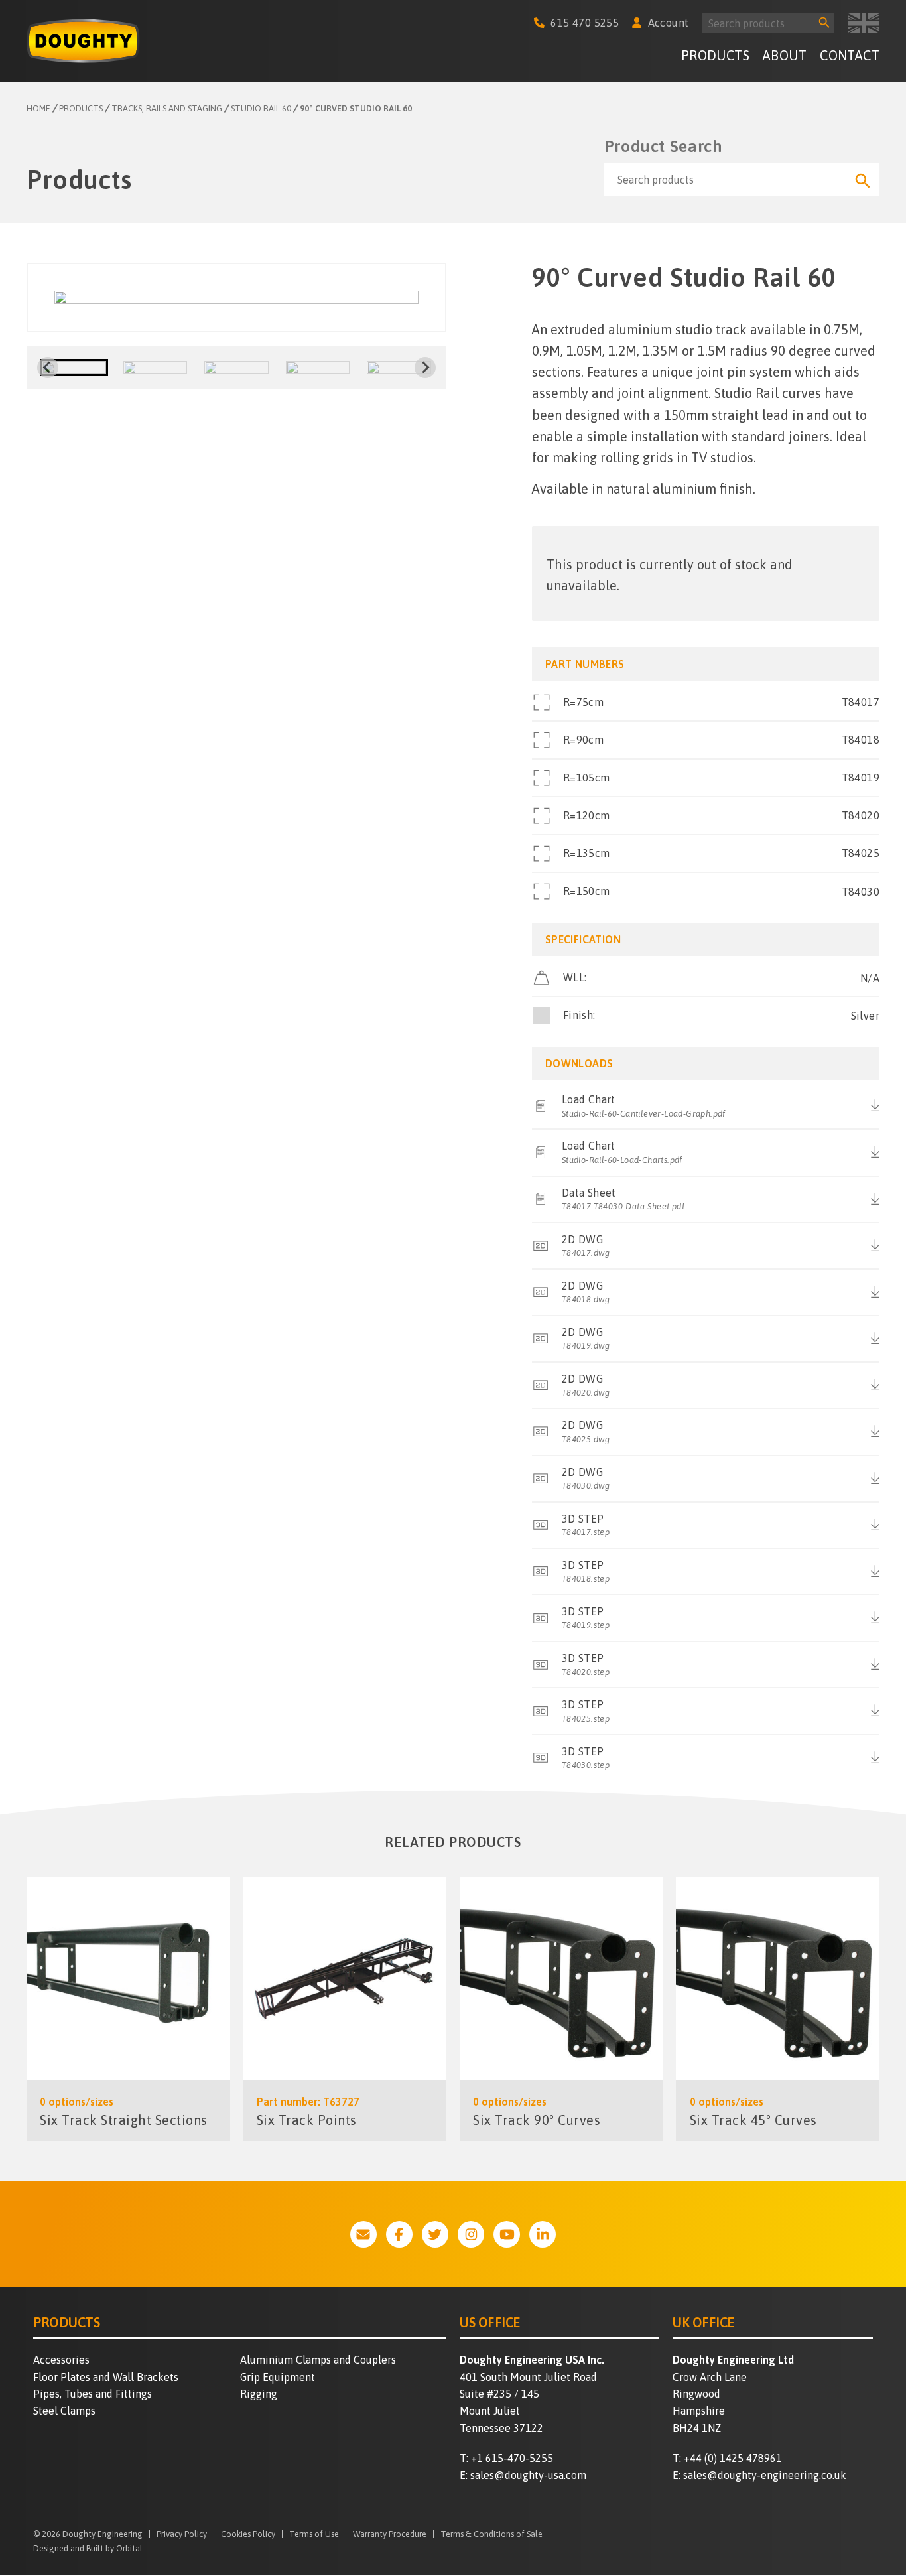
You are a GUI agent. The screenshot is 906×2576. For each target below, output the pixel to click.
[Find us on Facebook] (399, 2234)
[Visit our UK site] (864, 23)
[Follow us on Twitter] (435, 2234)
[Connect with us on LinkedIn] (543, 2234)
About (785, 55)
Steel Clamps (64, 2411)
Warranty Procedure (390, 2535)
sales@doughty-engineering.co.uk (765, 2475)
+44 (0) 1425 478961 (733, 2458)
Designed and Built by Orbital (88, 2548)
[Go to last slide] (48, 368)
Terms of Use (314, 2535)
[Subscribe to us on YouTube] (507, 2234)
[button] (74, 368)
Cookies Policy (248, 2535)
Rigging (259, 2394)
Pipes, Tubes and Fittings (93, 2394)
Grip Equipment (278, 2377)
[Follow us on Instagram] (471, 2234)
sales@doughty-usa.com (528, 2475)
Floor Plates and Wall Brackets (106, 2377)
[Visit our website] (363, 2234)
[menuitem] (715, 57)
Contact (850, 55)
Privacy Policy (182, 2535)
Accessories (61, 2360)
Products (715, 55)
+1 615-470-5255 (512, 2458)
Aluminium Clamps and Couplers (318, 2360)
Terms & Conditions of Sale (491, 2535)
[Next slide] (425, 368)
